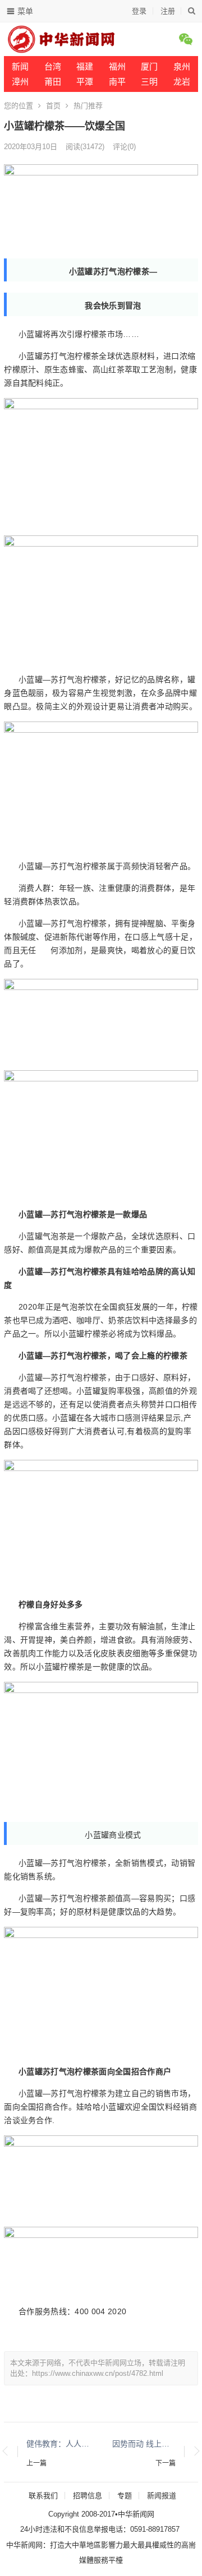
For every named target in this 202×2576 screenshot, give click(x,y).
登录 (139, 11)
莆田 (53, 82)
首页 (53, 106)
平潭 (85, 82)
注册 (168, 11)
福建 (85, 66)
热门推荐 (88, 106)
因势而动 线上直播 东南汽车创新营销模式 (144, 2444)
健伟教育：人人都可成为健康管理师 (58, 2444)
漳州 (20, 82)
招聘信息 (88, 2496)
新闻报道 (162, 2496)
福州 (117, 66)
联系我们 (43, 2496)
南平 (117, 82)
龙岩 (182, 82)
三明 (149, 82)
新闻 (20, 66)
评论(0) (124, 147)
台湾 (53, 66)
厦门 (149, 66)
